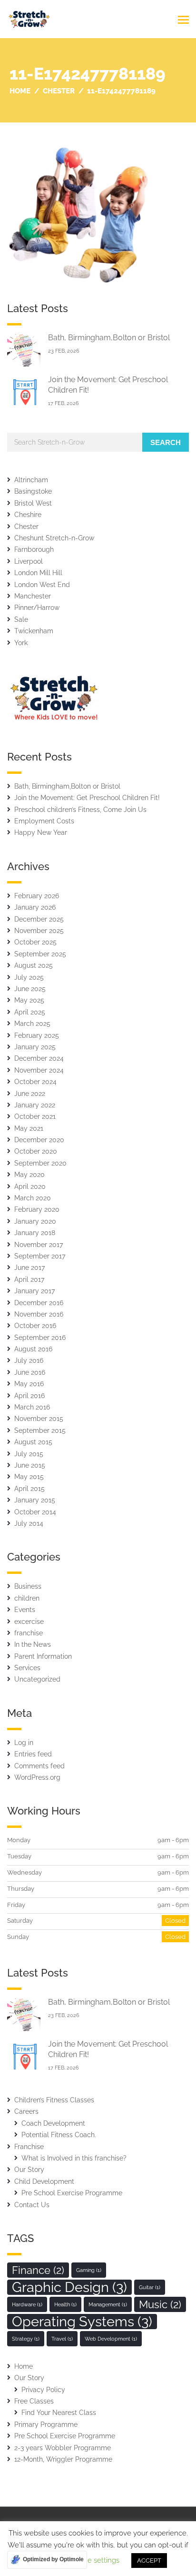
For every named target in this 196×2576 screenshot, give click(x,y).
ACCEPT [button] (149, 2561)
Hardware (27, 2304)
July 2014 (29, 1523)
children (27, 1598)
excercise (29, 1622)
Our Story (29, 2170)
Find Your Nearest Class (59, 2413)
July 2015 (29, 1454)
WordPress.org (37, 1777)
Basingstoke (33, 491)
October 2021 (35, 1116)
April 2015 (29, 1489)
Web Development (111, 2339)
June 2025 (30, 989)
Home (24, 2366)
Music (160, 2304)
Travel (62, 2339)
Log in (24, 1743)
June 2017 (29, 1268)
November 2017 (39, 1245)
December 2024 (39, 1058)
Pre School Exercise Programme (72, 2193)
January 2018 (35, 1233)
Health (65, 2304)
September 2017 (40, 1256)
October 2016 (35, 1326)
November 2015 (39, 1419)
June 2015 (30, 1465)
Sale (21, 619)
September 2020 (40, 1163)
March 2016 (32, 1407)
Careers (26, 2111)
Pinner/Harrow (37, 608)
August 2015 (33, 1442)
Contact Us (32, 2205)
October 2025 (35, 942)
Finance (38, 2270)
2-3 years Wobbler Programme (63, 2448)
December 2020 (39, 1140)
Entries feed (33, 1754)
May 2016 (29, 1384)
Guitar (150, 2287)
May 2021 (29, 1128)
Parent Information (43, 1656)
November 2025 (39, 931)
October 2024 (35, 1082)
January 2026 (35, 907)
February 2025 (37, 1035)
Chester (26, 527)
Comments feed (39, 1766)
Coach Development (53, 2123)
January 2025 (35, 1047)
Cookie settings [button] (94, 2560)
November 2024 (39, 1070)
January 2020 (35, 1221)
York (21, 643)
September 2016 (40, 1338)
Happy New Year (41, 832)
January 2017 (34, 1291)
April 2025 (30, 1012)
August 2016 (33, 1349)
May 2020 (29, 1175)
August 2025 (34, 965)
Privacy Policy (43, 2390)
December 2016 (39, 1303)
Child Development (44, 2181)
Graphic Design (69, 2287)
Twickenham (34, 631)
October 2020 (36, 1151)
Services (27, 1668)
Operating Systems (82, 2322)
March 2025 (32, 1024)
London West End (42, 585)
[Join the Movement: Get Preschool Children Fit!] (24, 392)
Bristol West (33, 503)
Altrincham (31, 480)
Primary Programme (46, 2424)
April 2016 (29, 1396)
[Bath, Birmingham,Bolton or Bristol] (24, 350)
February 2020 (37, 1209)
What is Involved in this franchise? (74, 2158)
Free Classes (34, 2401)
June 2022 (30, 1094)
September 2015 (40, 1430)
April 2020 (30, 1187)
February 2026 (37, 896)
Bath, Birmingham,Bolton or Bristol (109, 338)
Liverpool (29, 561)
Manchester (33, 596)
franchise (29, 1633)
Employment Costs (44, 821)
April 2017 (29, 1279)
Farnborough (34, 549)
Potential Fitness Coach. (59, 2135)
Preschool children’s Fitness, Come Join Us (80, 810)
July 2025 (29, 977)
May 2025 (29, 1000)
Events (25, 1610)
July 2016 (29, 1360)
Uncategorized (37, 1679)
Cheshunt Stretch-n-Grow (54, 538)
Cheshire (28, 515)
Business (28, 1586)
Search (166, 442)
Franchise (29, 2147)
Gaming (89, 2270)
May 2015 (29, 1477)
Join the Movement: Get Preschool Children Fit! (87, 798)
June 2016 (30, 1372)
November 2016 (39, 1314)
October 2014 (35, 1512)
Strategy (26, 2339)
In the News (33, 1644)
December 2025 (39, 919)
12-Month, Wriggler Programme (63, 2459)
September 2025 (40, 954)
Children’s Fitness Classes (54, 2100)
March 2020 (33, 1198)
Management (108, 2304)
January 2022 (35, 1105)
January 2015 (35, 1500)
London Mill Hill (38, 573)
